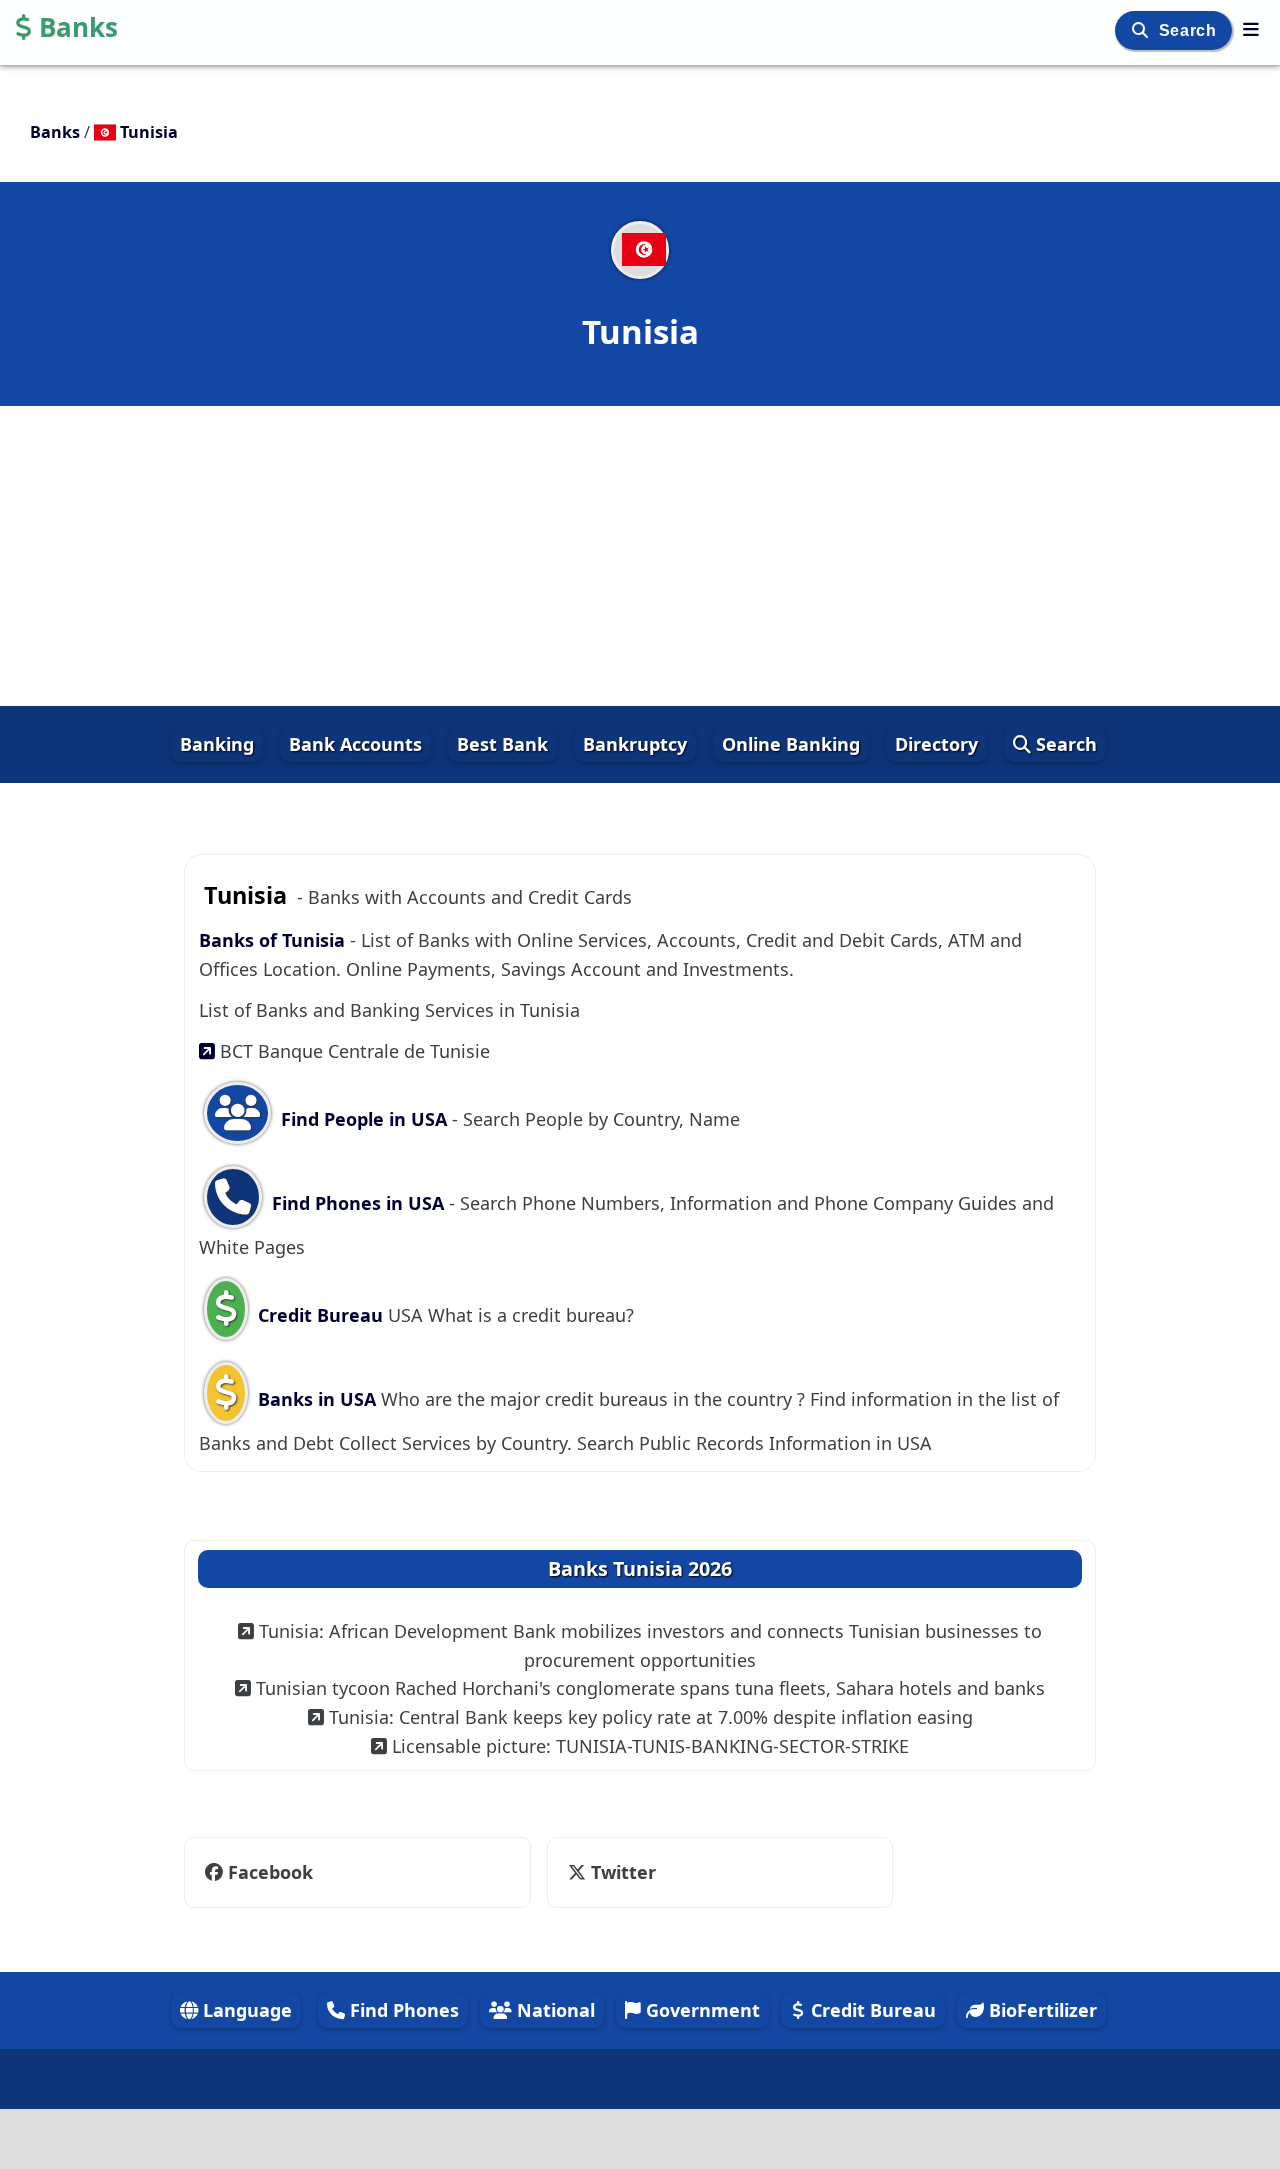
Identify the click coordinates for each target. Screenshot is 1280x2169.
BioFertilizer (1040, 2010)
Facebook (270, 1872)
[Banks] (1251, 29)
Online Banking (791, 744)
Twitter (609, 1872)
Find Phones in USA (358, 1203)
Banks (78, 27)
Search (1190, 30)
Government (700, 2010)
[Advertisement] (640, 556)
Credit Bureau (320, 1315)
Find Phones (402, 2010)
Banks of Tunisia (274, 940)
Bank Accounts (355, 744)
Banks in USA (317, 1399)
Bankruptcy (635, 744)
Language (245, 2010)
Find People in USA (364, 1119)
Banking (217, 744)
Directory (936, 744)
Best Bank (502, 744)
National (553, 2010)
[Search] (1142, 30)
